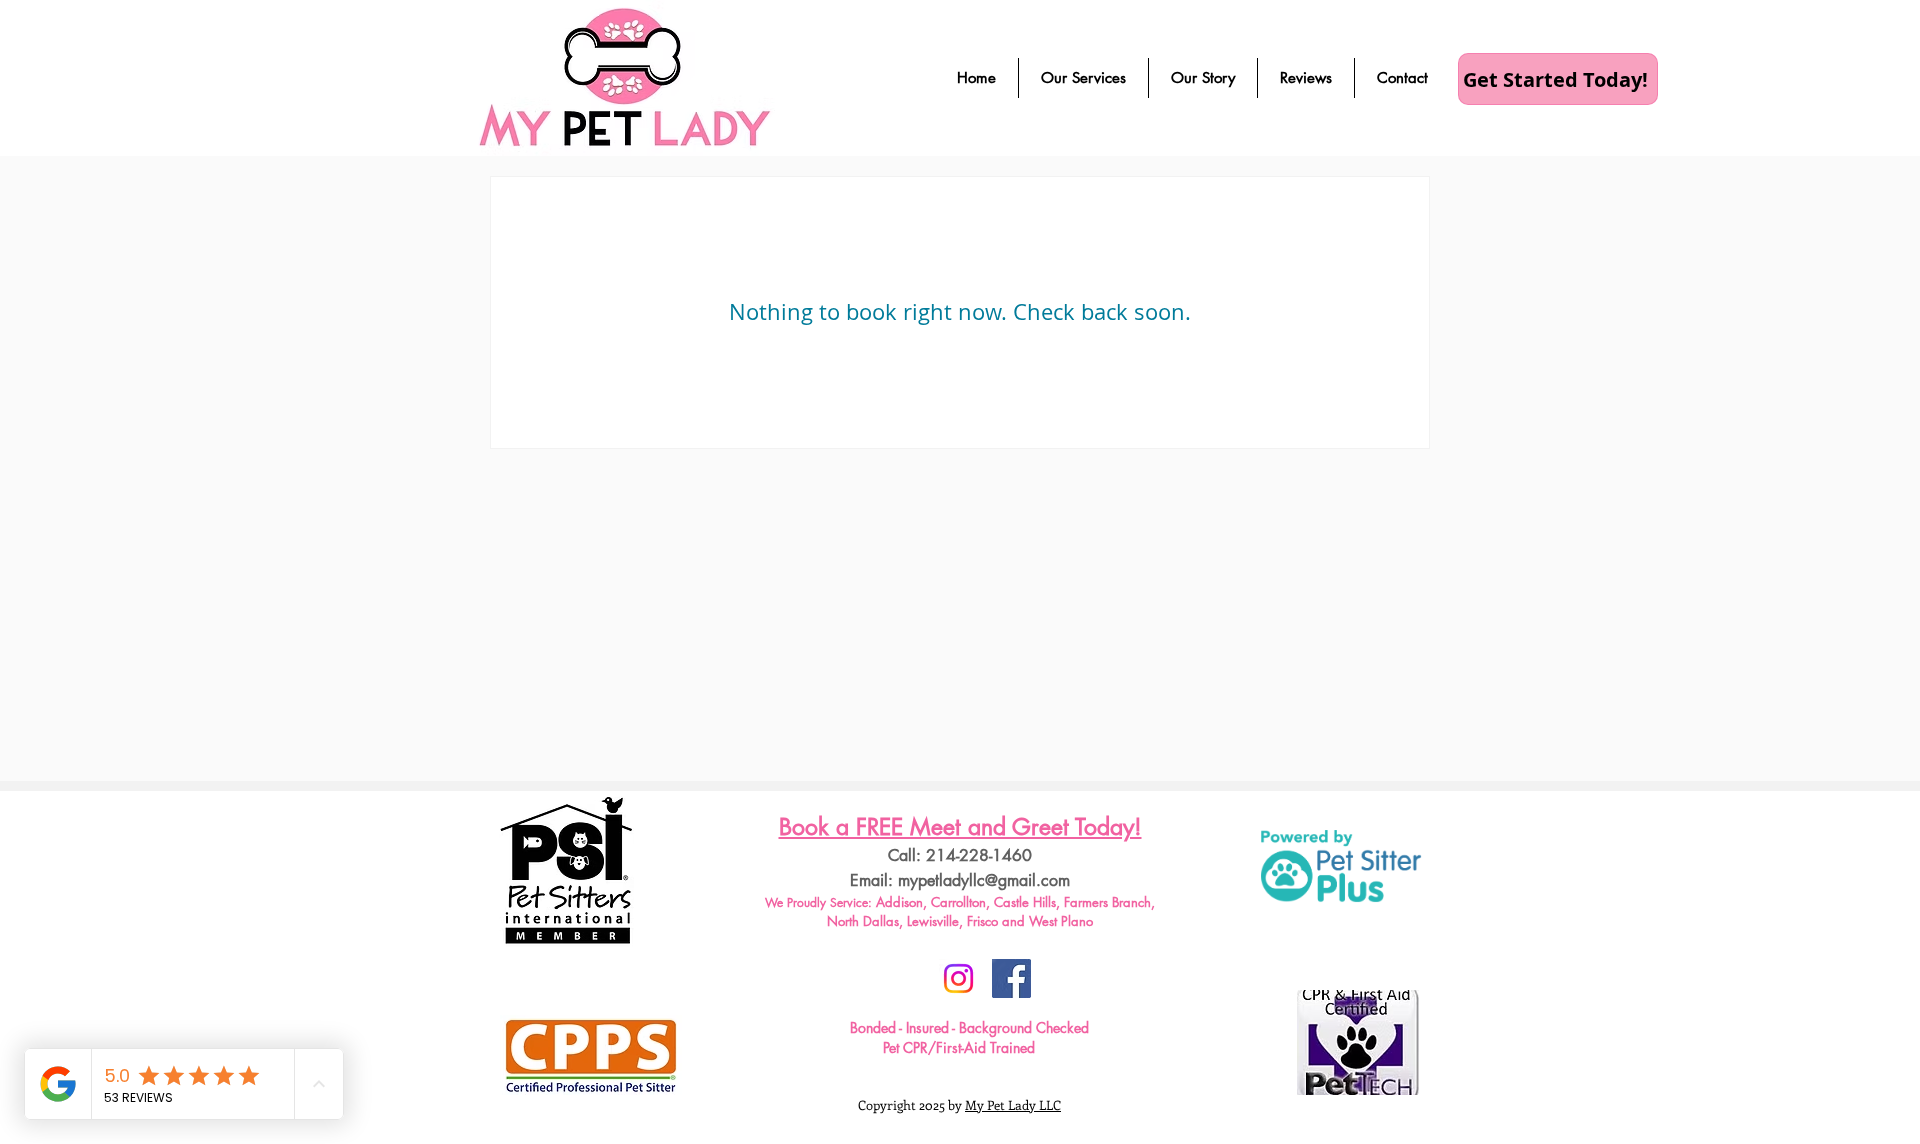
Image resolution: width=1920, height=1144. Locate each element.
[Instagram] (958, 978)
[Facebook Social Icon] (1011, 978)
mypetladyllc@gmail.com (984, 880)
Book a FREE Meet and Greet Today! (960, 827)
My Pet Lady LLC (1013, 1104)
